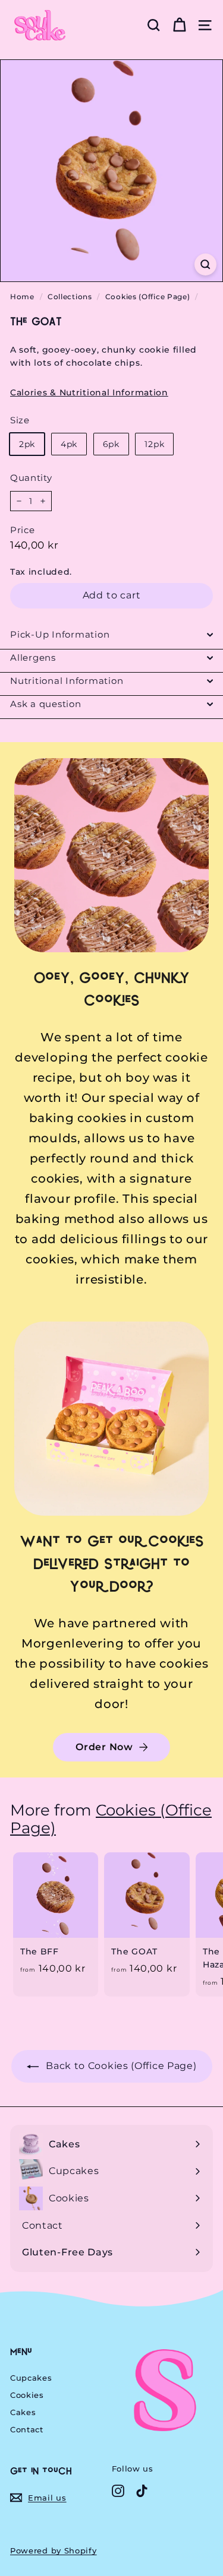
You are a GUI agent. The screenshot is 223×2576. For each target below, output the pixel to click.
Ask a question (46, 704)
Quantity (31, 478)
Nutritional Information (67, 681)
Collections (70, 297)
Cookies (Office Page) (148, 297)
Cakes (23, 2412)
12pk (154, 444)
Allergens (33, 658)
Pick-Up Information (60, 634)
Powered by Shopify (54, 2550)
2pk (27, 444)
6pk (111, 444)
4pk (69, 444)
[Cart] (179, 25)
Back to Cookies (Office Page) (120, 2066)
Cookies (27, 2395)
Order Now (104, 1747)
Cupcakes (31, 2378)
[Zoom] (205, 264)
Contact (27, 2429)
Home (22, 297)
